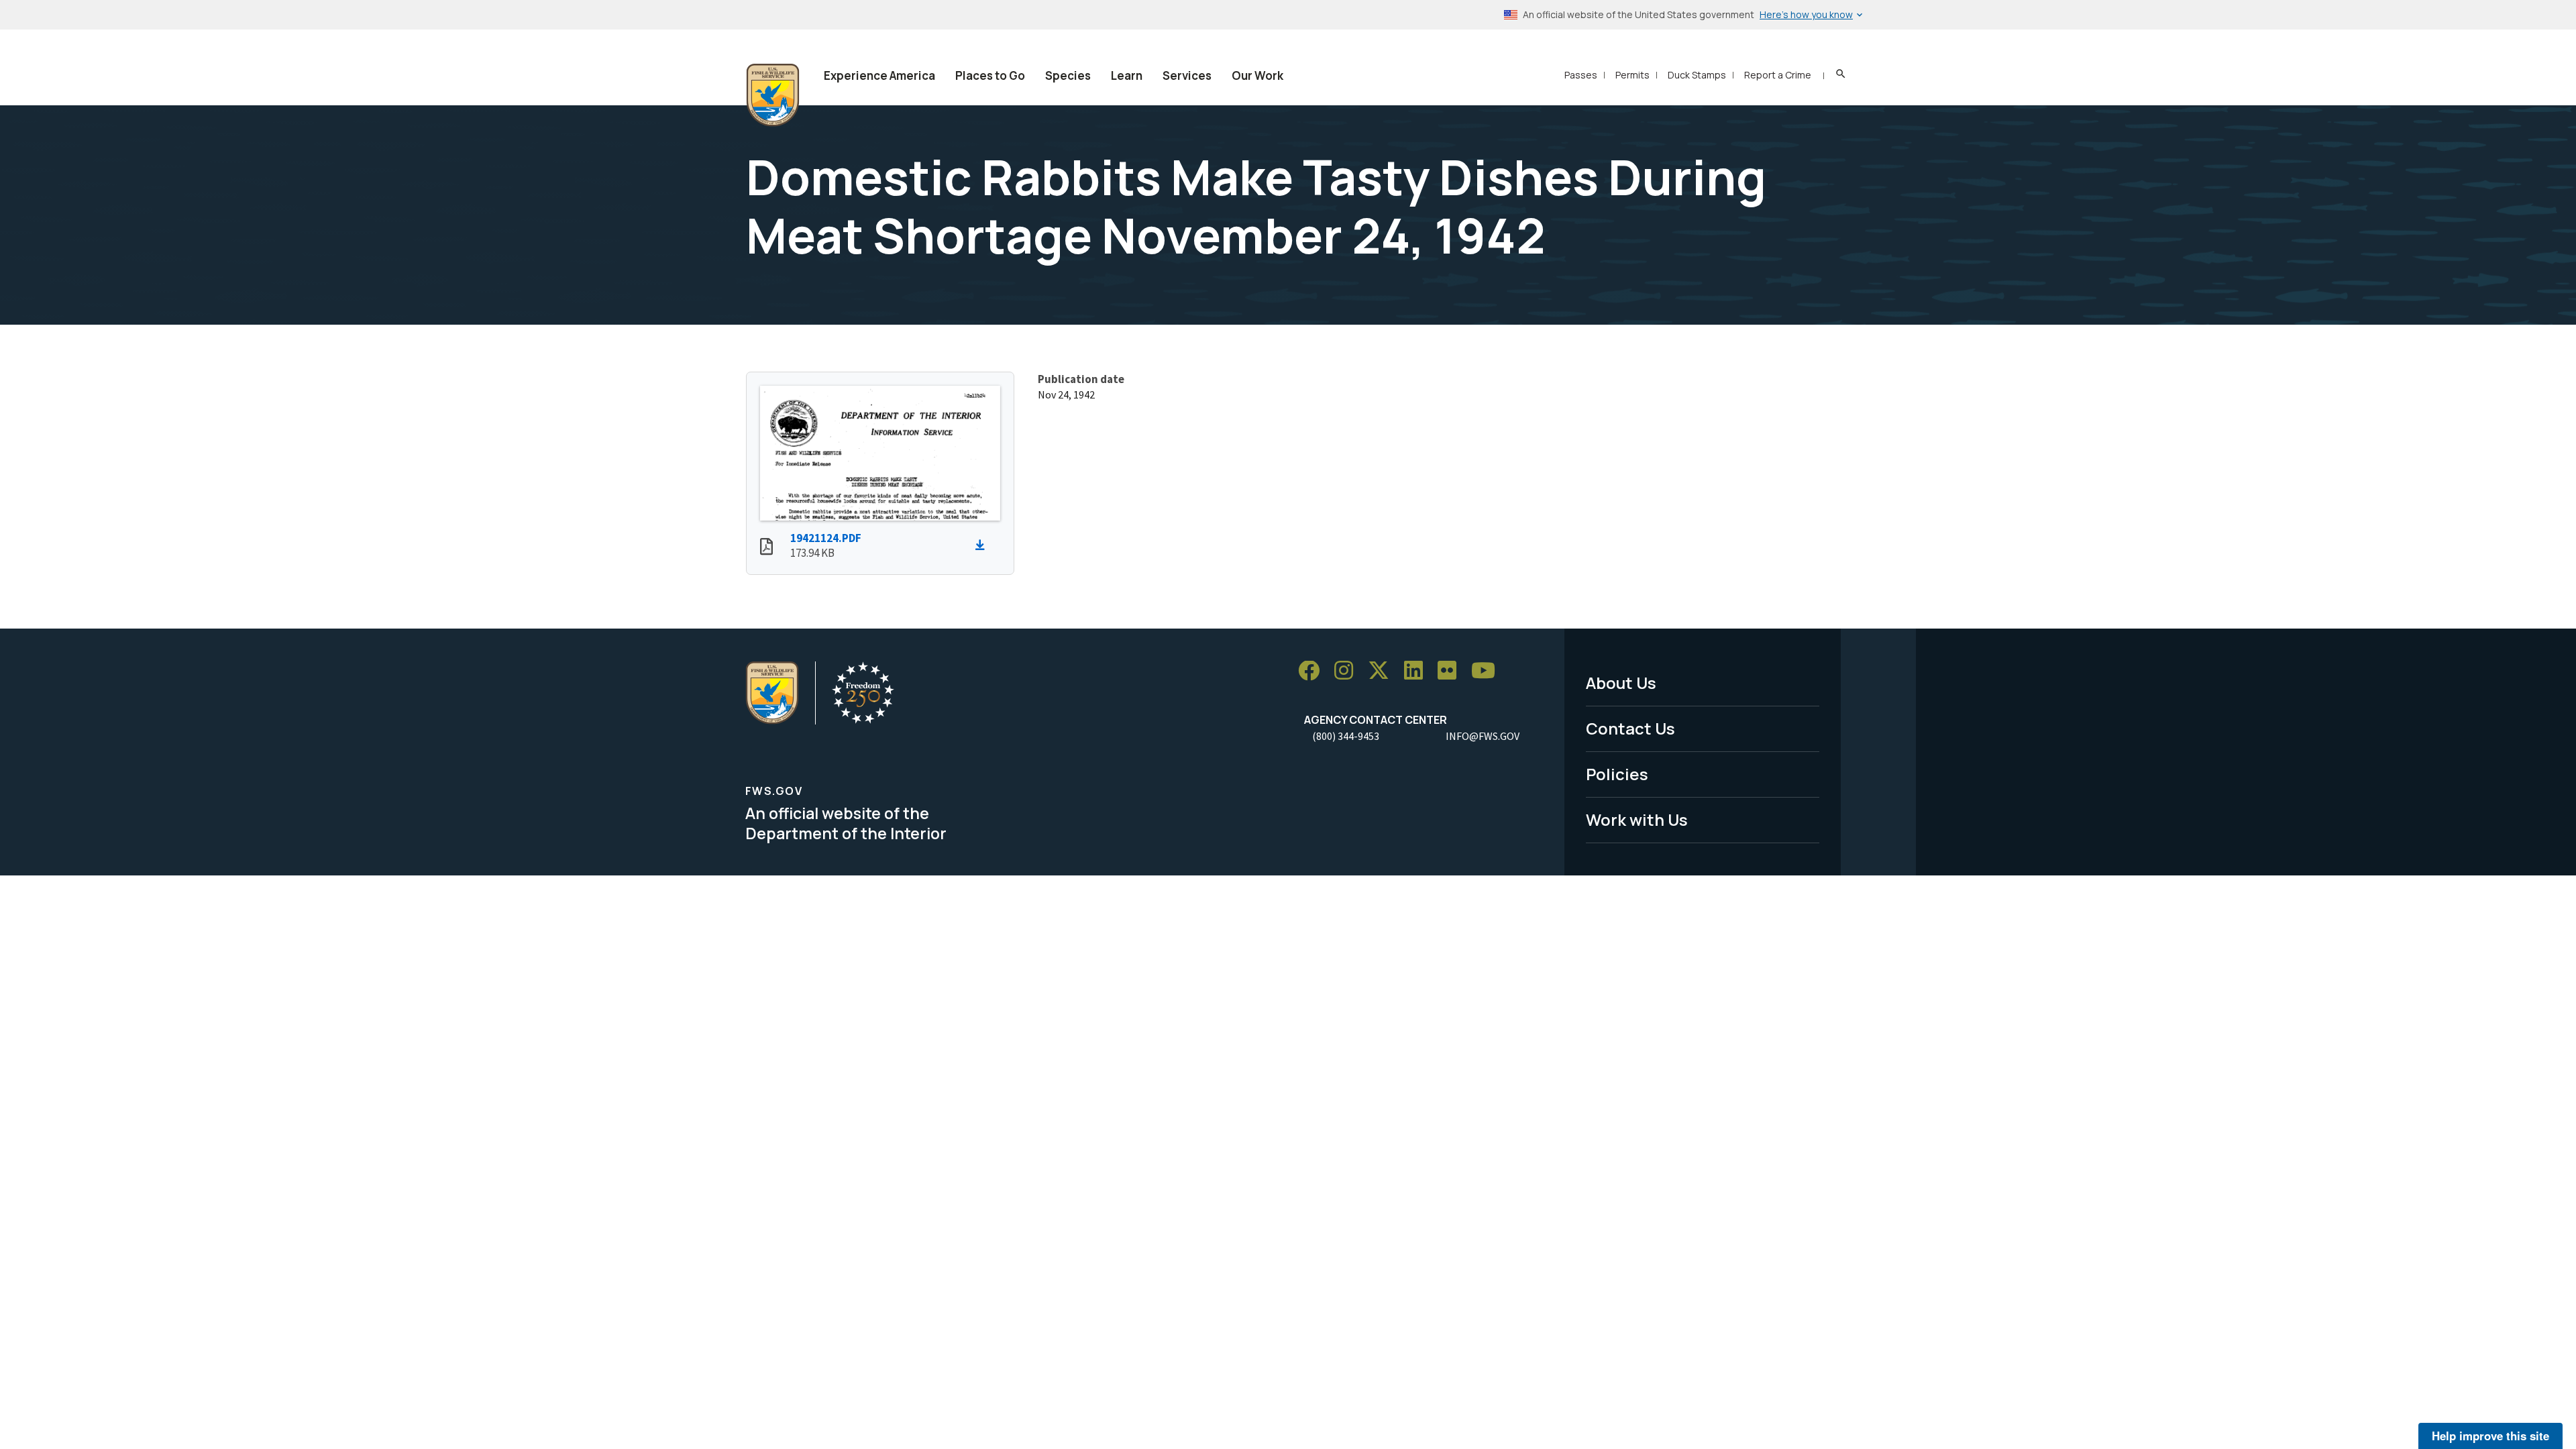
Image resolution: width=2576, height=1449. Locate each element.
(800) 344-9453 (1346, 736)
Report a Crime (1778, 75)
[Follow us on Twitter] (1383, 671)
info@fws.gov (1483, 736)
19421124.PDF (826, 538)
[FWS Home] (773, 95)
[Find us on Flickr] (1452, 671)
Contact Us (1630, 728)
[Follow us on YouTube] (1488, 671)
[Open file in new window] (766, 548)
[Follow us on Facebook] (1313, 671)
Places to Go (990, 75)
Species (1068, 75)
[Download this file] (983, 545)
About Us (1621, 683)
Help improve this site (2490, 1436)
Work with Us (1637, 819)
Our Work (1257, 75)
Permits (1632, 75)
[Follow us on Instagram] (1348, 671)
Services (1187, 75)
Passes (1581, 75)
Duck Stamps (1697, 75)
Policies (1617, 774)
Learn (1127, 75)
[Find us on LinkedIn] (1418, 671)
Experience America (879, 75)
